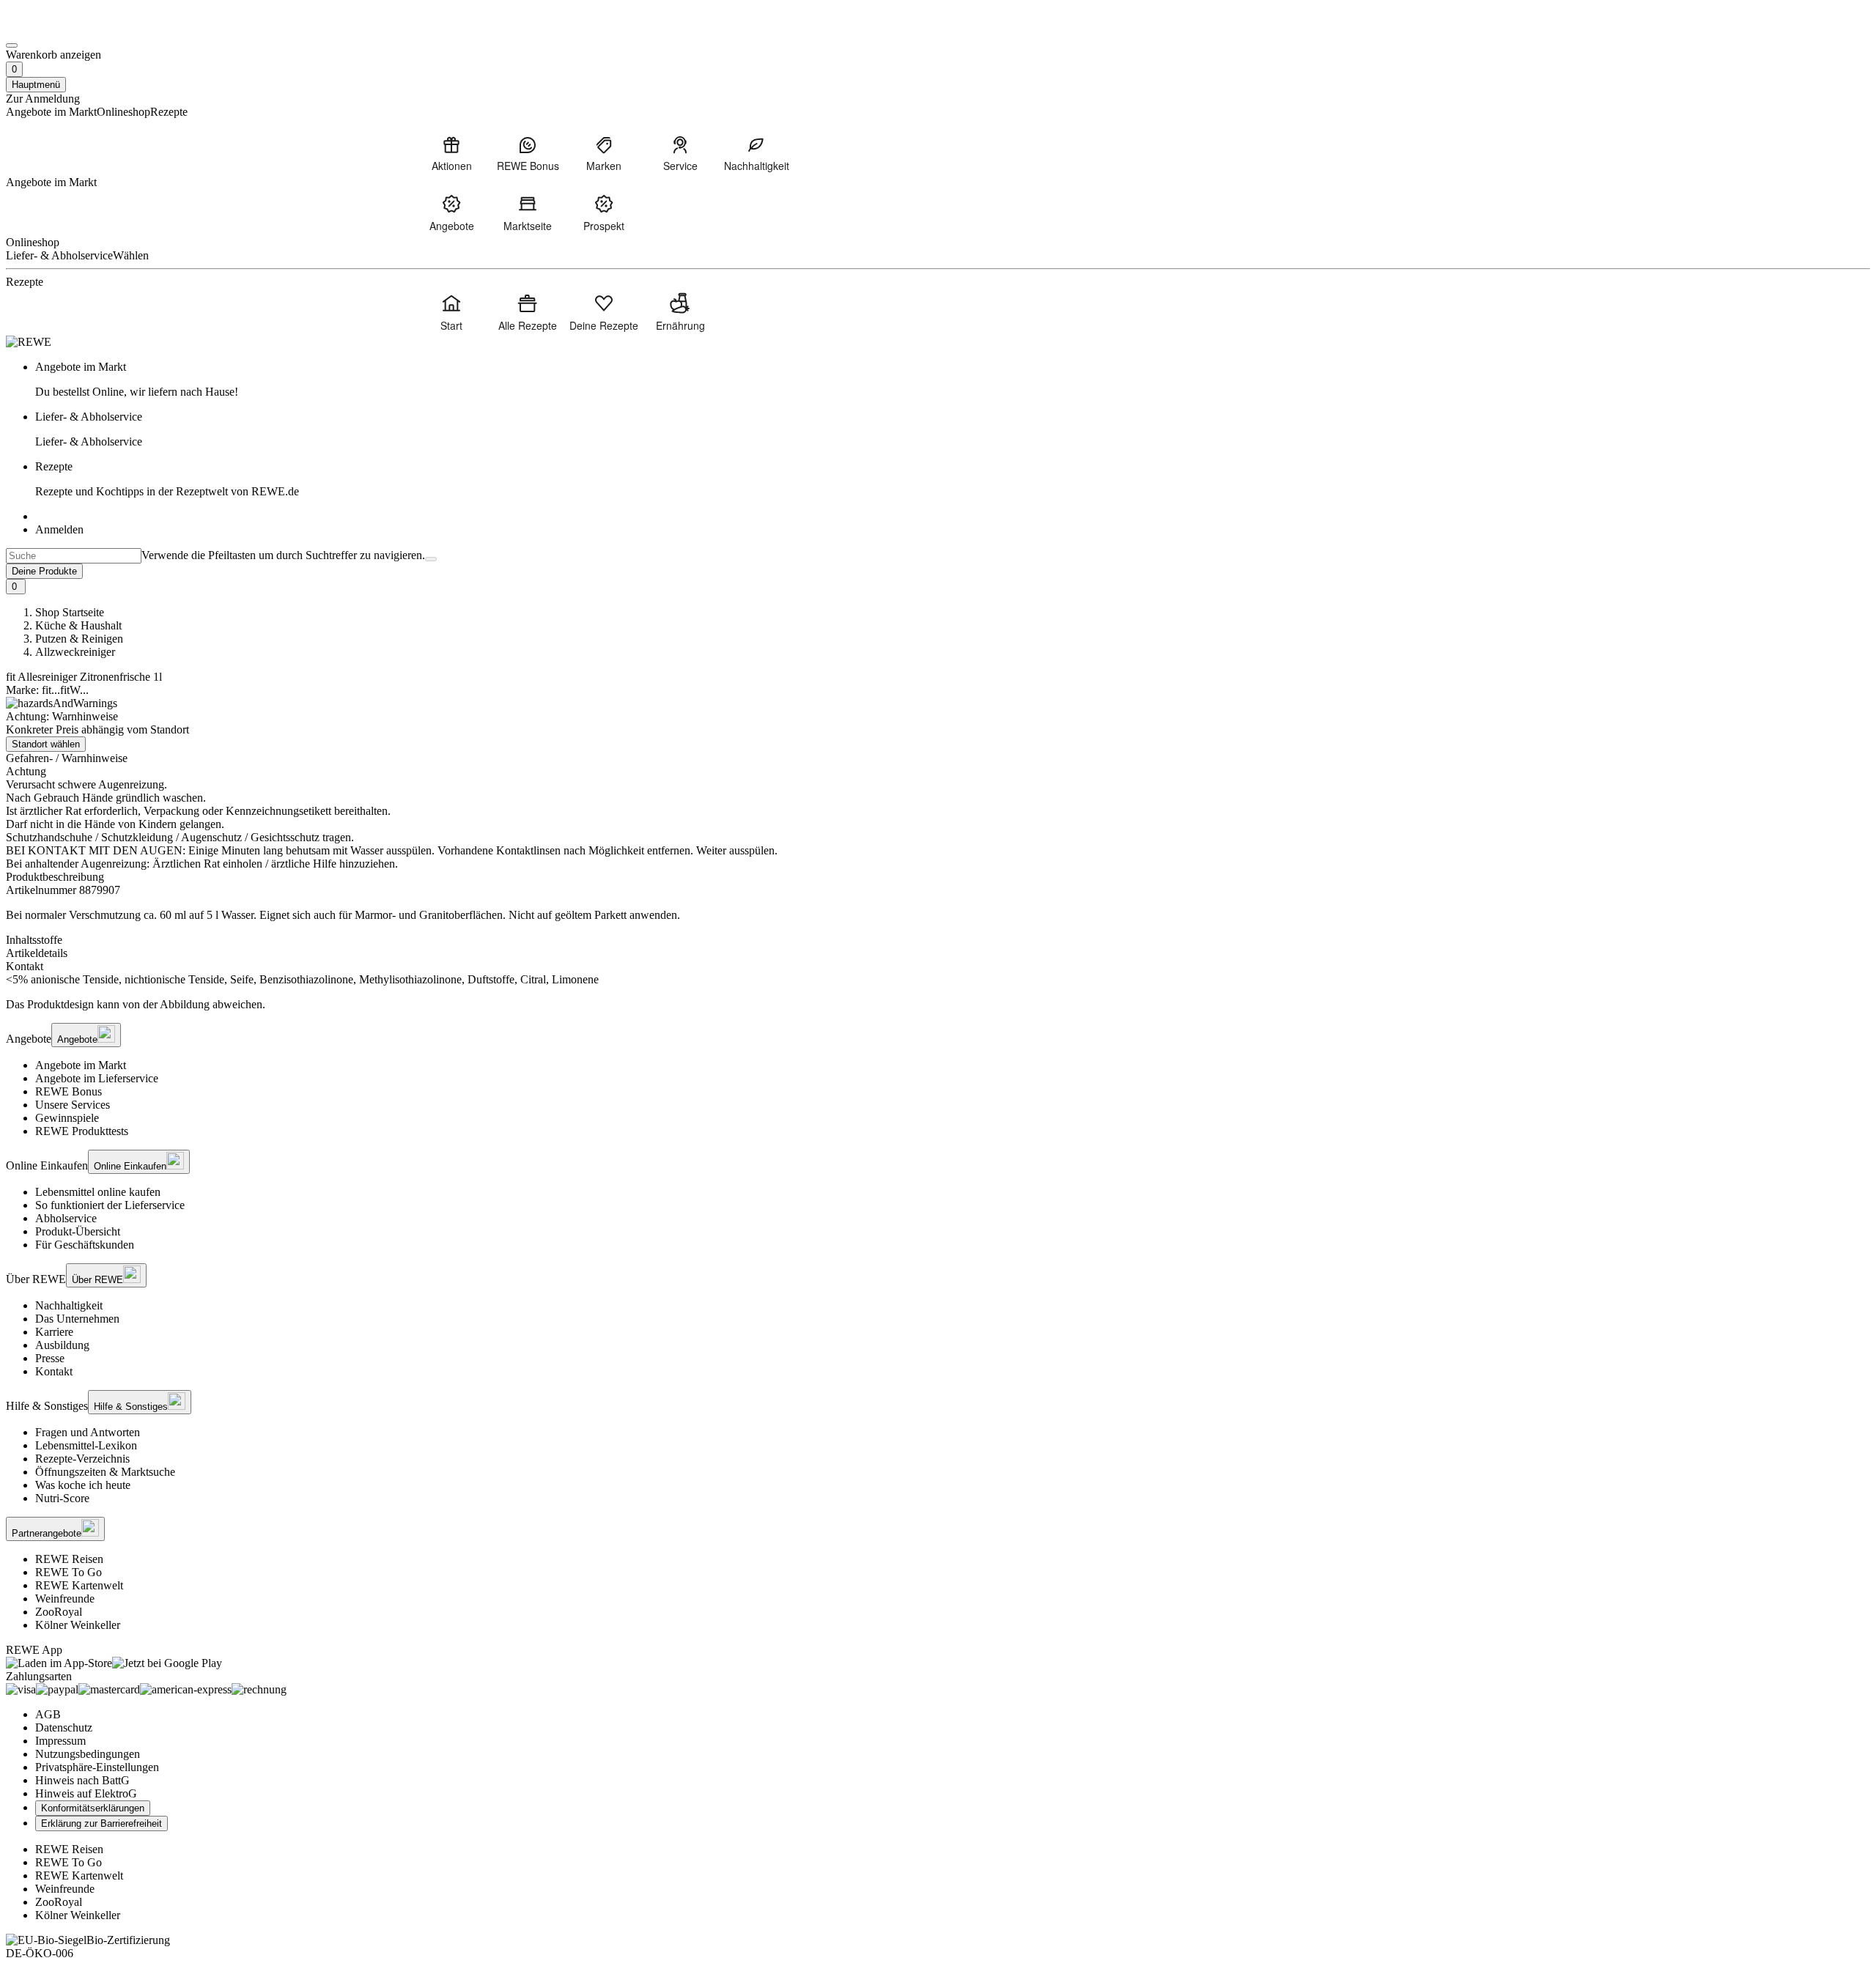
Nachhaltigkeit (69, 1305)
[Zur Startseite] (56, 28)
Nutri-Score (62, 1498)
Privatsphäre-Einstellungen (97, 1767)
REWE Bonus (69, 1091)
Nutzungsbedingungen (88, 1754)
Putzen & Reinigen (79, 639)
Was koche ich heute (83, 1485)
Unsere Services (73, 1105)
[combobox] (74, 556)
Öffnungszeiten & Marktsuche (105, 1472)
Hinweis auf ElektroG (86, 1793)
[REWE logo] (29, 342)
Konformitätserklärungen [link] (93, 1808)
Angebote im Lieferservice (97, 1078)
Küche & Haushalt (78, 625)
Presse (50, 1358)
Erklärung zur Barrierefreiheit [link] (101, 1823)
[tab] (938, 940)
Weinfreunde (65, 1599)
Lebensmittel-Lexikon (86, 1445)
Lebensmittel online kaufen (98, 1192)
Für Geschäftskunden (85, 1245)
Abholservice (66, 1218)
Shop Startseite (70, 612)
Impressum (60, 1741)
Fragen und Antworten (88, 1432)
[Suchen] (431, 559)
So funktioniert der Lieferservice (110, 1205)
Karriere (54, 1332)
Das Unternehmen (77, 1319)
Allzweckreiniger (75, 652)
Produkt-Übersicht (78, 1231)
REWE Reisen (69, 1559)
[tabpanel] (938, 980)
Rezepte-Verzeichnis (82, 1459)
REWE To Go (69, 1572)
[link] (953, 380)
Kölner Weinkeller (78, 1625)
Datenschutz (64, 1727)
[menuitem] (451, 153)
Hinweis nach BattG (82, 1780)
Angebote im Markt (81, 1065)
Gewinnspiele (67, 1118)
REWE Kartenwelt (79, 1585)
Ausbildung (62, 1345)
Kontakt (54, 1371)
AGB (48, 1714)
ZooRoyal (59, 1612)
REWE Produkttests (82, 1131)
